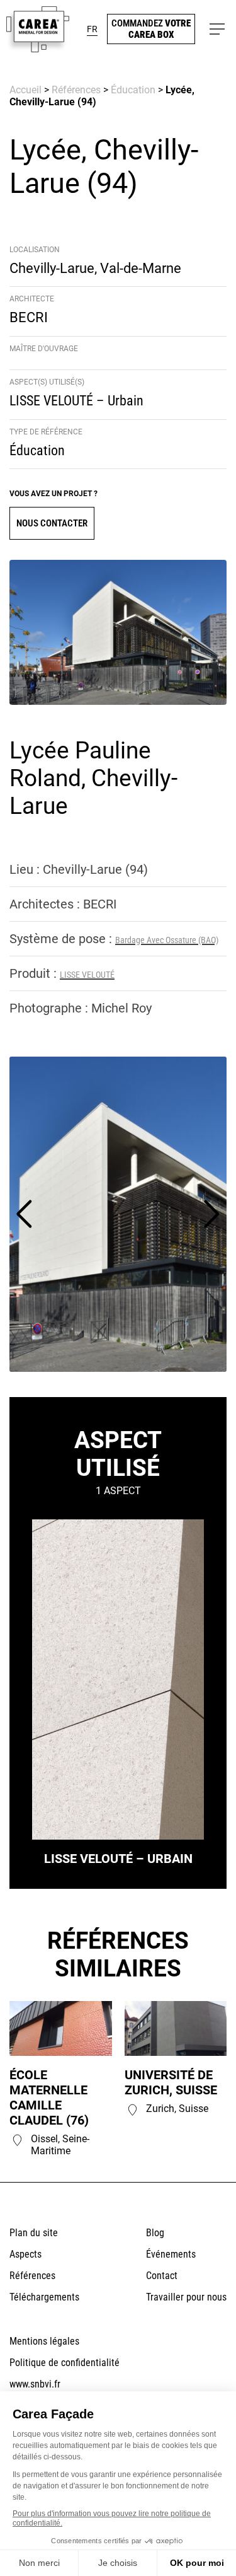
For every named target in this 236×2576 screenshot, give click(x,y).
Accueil (25, 90)
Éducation (133, 90)
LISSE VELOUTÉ (87, 975)
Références (76, 90)
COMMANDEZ (151, 29)
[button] (92, 29)
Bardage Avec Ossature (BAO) (167, 940)
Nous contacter (52, 523)
